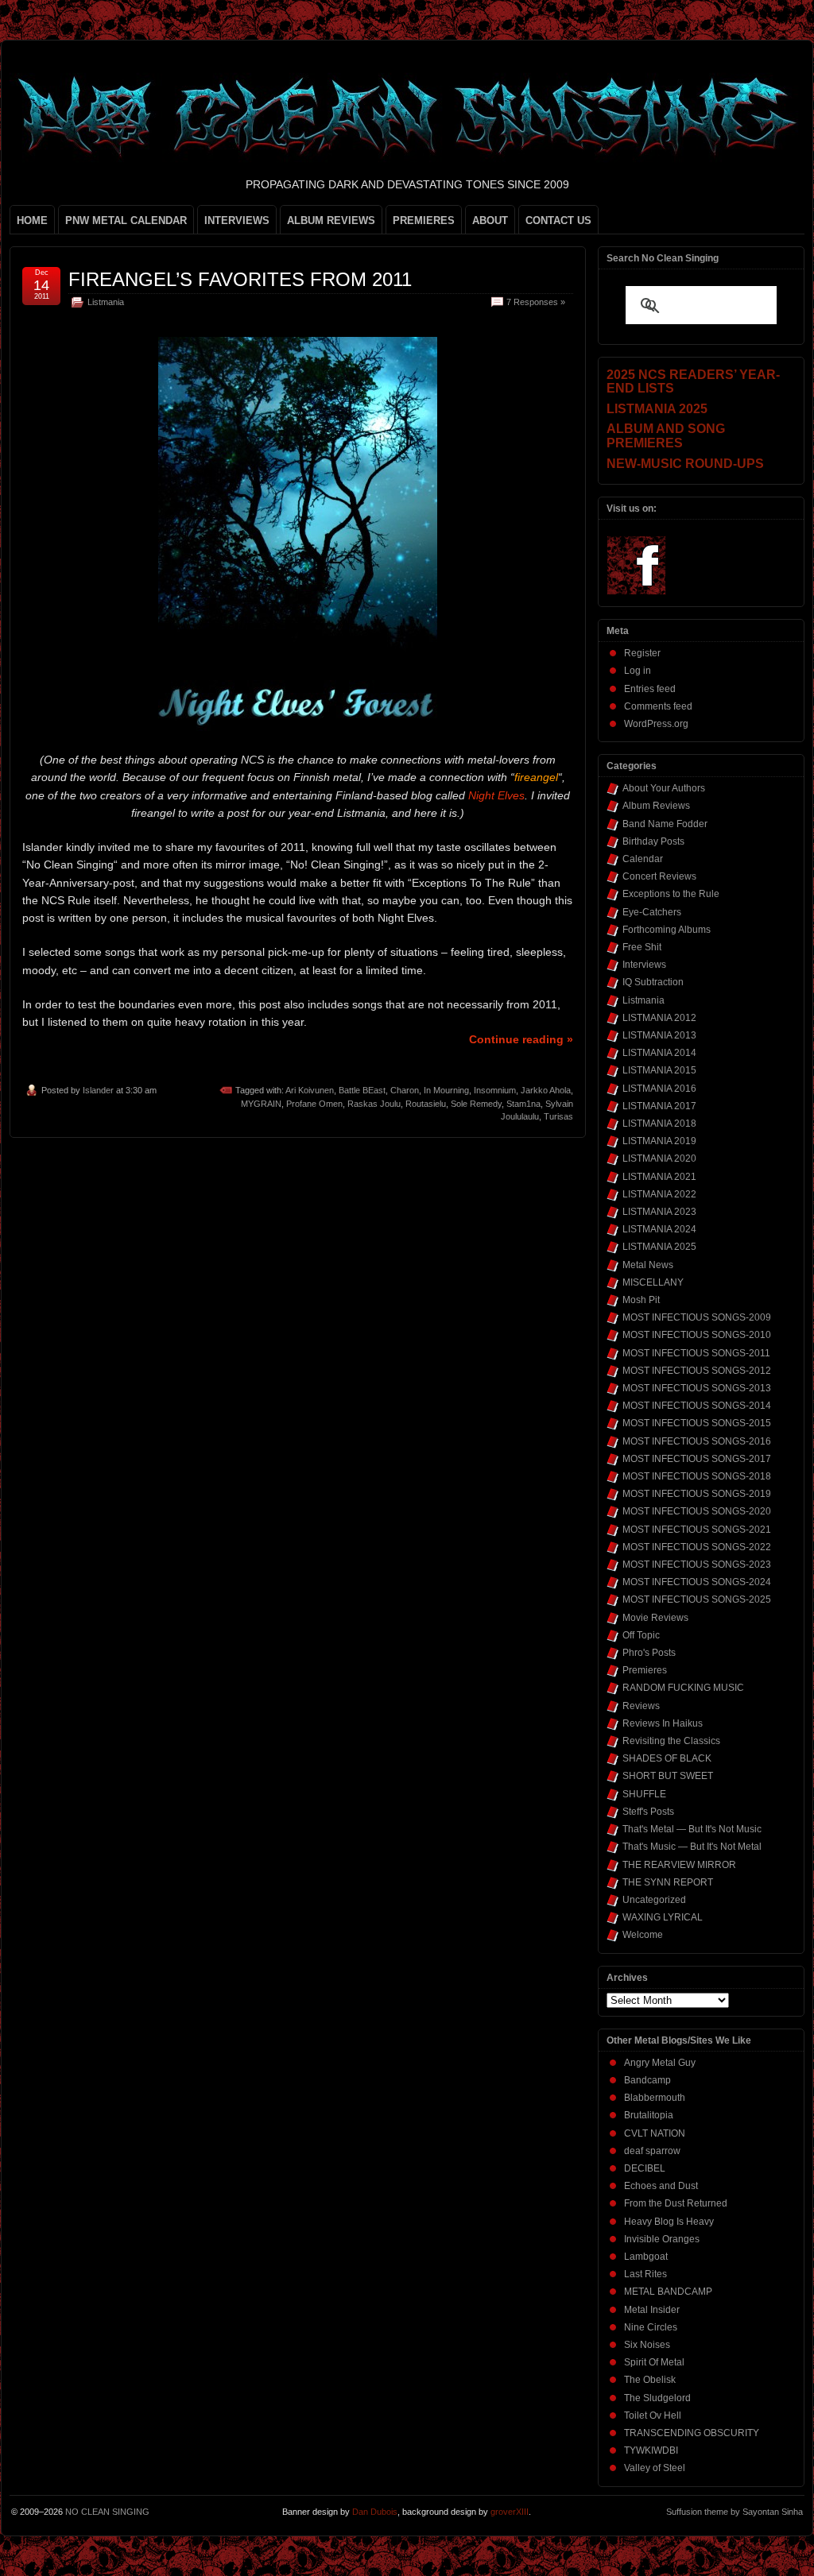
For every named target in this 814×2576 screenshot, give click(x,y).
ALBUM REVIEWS (331, 220)
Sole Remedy (476, 1104)
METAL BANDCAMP (668, 2292)
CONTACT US (558, 220)
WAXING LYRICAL (663, 1917)
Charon (405, 1090)
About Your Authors (664, 788)
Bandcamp (647, 2080)
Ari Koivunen (310, 1090)
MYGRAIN (261, 1104)
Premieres (645, 1670)
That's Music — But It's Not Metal (692, 1847)
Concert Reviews (659, 876)
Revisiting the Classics (671, 1741)
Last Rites (645, 2274)
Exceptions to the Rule (671, 894)
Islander (98, 1090)
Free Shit (642, 947)
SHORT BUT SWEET (668, 1776)
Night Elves (496, 795)
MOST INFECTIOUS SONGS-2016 (697, 1441)
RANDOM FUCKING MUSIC (683, 1688)
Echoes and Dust (661, 2186)
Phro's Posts (649, 1653)
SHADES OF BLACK (667, 1758)
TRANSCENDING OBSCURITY (692, 2433)
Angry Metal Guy (660, 2063)
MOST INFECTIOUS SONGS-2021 (697, 1530)
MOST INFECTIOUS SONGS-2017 (697, 1459)
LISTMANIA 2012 (659, 1018)
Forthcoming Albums (667, 930)
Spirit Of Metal (654, 2362)
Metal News (648, 1265)
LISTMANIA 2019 (659, 1141)
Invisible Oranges (662, 2239)
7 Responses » (536, 302)
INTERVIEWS (237, 220)
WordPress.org (656, 724)
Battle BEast (362, 1090)
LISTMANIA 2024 (659, 1229)
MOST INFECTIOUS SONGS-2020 (697, 1511)
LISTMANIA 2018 (659, 1124)
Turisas (558, 1116)
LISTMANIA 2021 (659, 1177)
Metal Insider (652, 2310)
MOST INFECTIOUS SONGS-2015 (697, 1423)
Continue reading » (521, 1039)
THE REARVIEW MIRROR (679, 1865)
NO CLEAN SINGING (107, 2512)
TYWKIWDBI (651, 2450)
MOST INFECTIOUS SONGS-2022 (697, 1547)
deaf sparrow (652, 2151)
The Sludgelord (657, 2398)
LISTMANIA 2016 (659, 1089)
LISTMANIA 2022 (659, 1194)
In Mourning (446, 1090)
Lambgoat (646, 2257)
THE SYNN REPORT (668, 1882)
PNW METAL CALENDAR (126, 220)
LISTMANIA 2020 (659, 1158)
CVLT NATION (655, 2133)
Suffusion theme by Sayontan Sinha (735, 2512)
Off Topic (641, 1635)
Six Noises (647, 2345)
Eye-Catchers (652, 912)
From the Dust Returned (676, 2203)
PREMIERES (424, 220)
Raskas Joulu (374, 1104)
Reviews (641, 1706)
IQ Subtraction (653, 982)
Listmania (106, 302)
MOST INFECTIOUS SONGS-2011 (696, 1353)
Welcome (643, 1935)
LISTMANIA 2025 (659, 1247)
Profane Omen (314, 1104)
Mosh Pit (641, 1300)
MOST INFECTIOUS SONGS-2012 (697, 1371)
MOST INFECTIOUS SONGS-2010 (697, 1335)
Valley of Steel (655, 2468)
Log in (638, 671)
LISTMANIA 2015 (659, 1070)
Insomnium (495, 1090)
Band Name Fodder (665, 824)
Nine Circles (651, 2327)
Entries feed (650, 689)
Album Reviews (656, 806)
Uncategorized (654, 1900)
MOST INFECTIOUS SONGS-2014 (697, 1406)
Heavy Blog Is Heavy (669, 2222)
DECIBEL (645, 2168)
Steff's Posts (648, 1812)
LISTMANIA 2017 (659, 1106)
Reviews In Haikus (663, 1723)
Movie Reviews (655, 1618)
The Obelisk (650, 2380)
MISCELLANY (653, 1282)
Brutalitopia (649, 2115)
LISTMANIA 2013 (659, 1035)
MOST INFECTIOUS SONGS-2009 (697, 1317)
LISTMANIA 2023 (659, 1212)
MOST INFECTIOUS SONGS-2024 (697, 1582)
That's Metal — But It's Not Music (692, 1829)
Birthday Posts (653, 841)
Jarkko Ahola (546, 1090)
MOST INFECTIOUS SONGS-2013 (697, 1388)
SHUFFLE (644, 1794)
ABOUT (490, 220)
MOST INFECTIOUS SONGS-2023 (697, 1565)
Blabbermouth (655, 2098)
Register (642, 653)
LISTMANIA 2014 (659, 1053)
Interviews (644, 965)
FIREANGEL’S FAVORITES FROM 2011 (240, 279)
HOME (32, 220)
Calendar (643, 859)
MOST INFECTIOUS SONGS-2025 (697, 1599)
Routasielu (426, 1104)
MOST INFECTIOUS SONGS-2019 (697, 1494)
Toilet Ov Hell (653, 2415)
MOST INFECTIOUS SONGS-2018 (697, 1476)
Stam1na (523, 1104)
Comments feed (658, 706)
